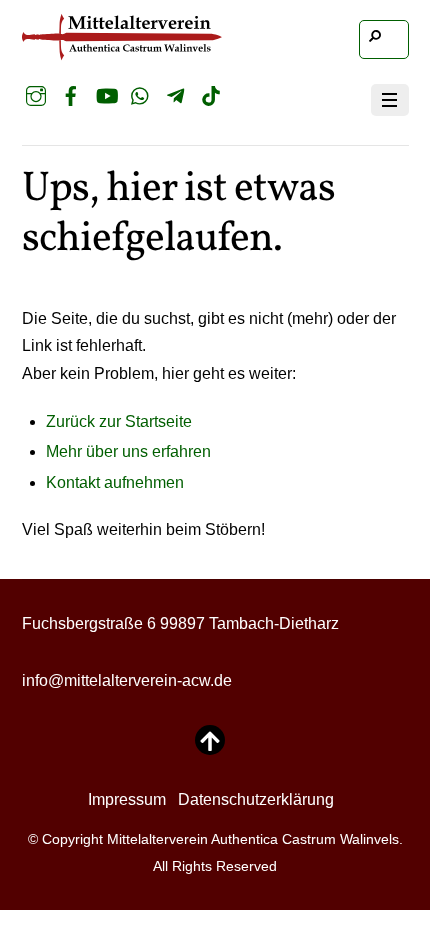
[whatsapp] (141, 96)
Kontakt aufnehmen (115, 482)
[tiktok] (211, 96)
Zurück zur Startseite (119, 421)
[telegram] (176, 96)
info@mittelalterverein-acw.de (127, 680)
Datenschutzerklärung (256, 799)
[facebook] (71, 96)
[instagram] (36, 96)
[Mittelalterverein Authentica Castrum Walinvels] (122, 51)
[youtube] (106, 96)
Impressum (127, 799)
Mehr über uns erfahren (128, 451)
